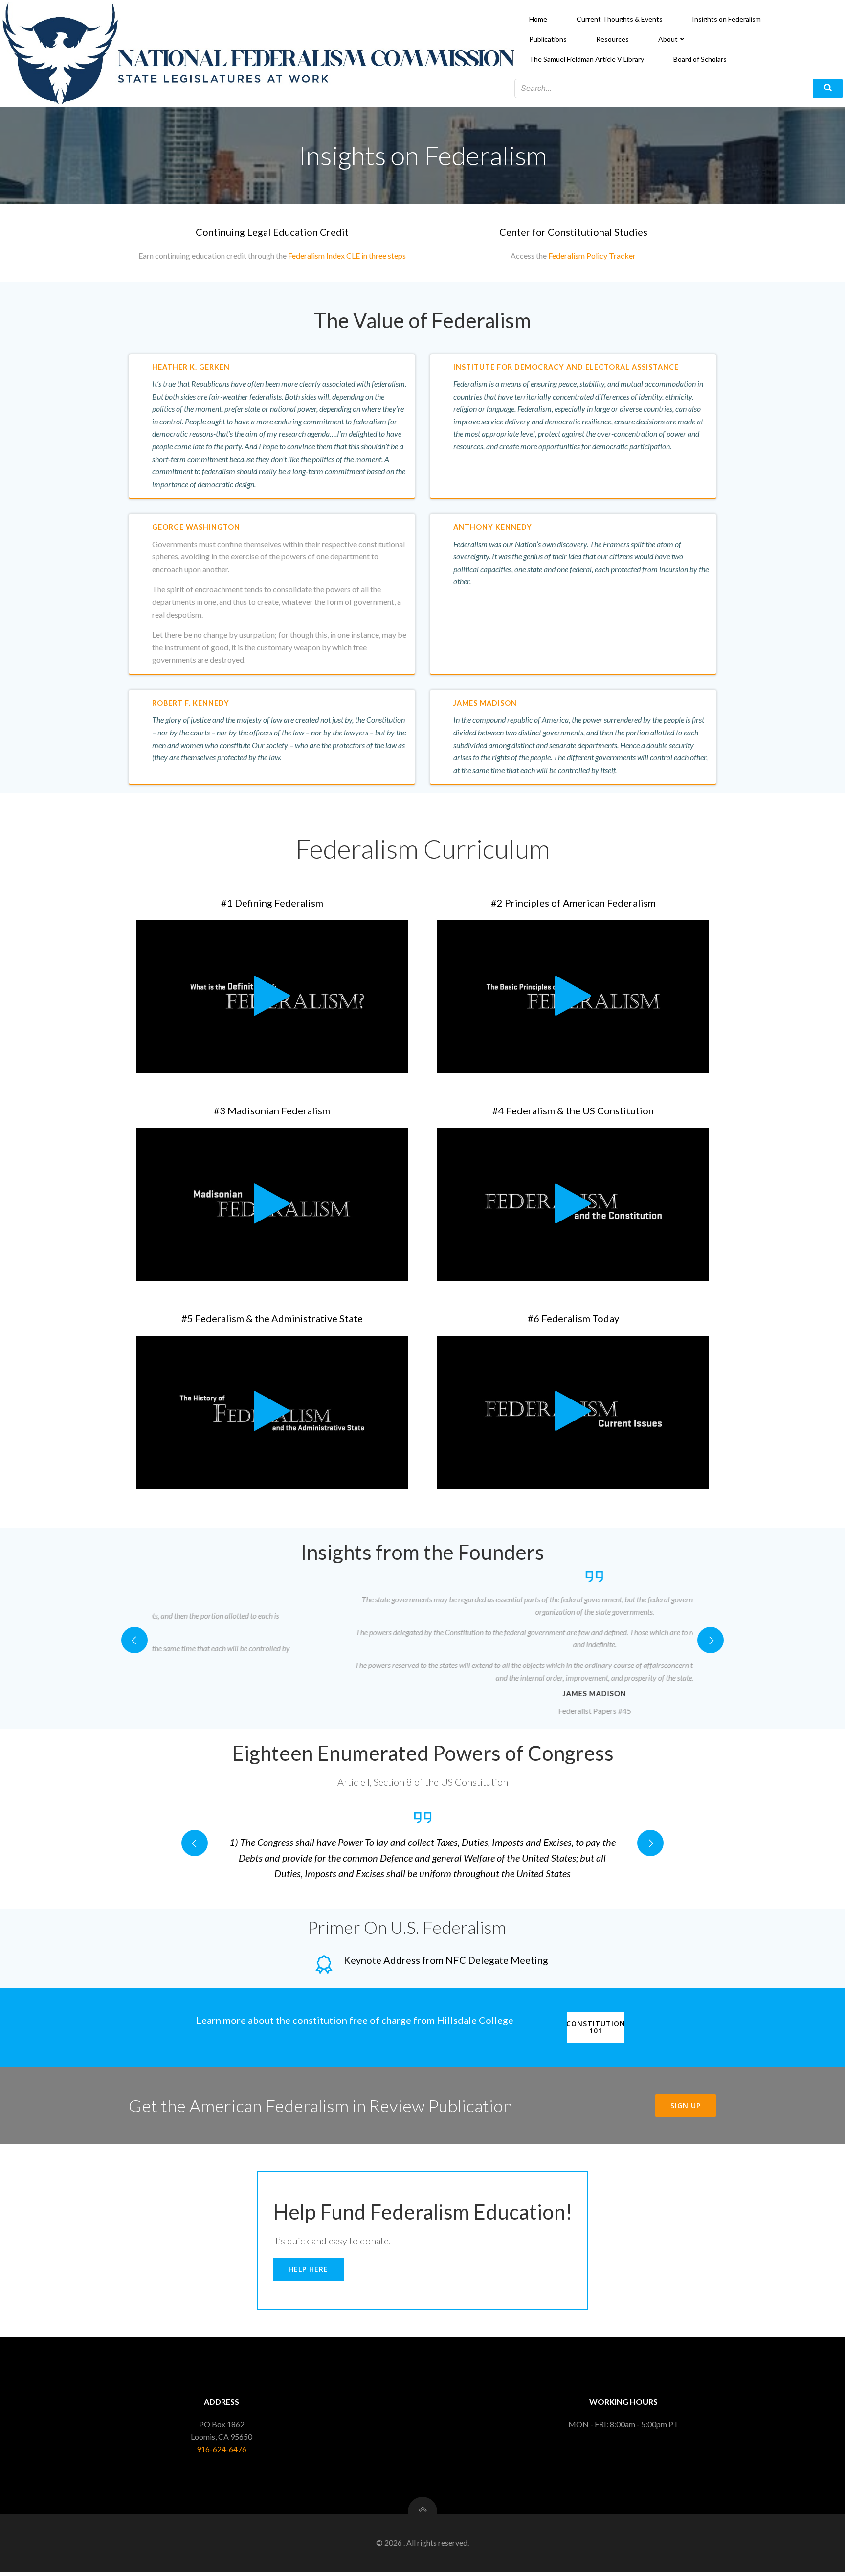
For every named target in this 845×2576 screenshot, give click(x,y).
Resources (612, 39)
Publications (548, 39)
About (668, 39)
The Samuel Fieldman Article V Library (587, 59)
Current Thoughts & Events (620, 19)
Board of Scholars (700, 59)
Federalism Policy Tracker (592, 255)
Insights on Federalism (726, 19)
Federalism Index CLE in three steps (347, 255)
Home (538, 19)
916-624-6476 (222, 2449)
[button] (134, 1640)
